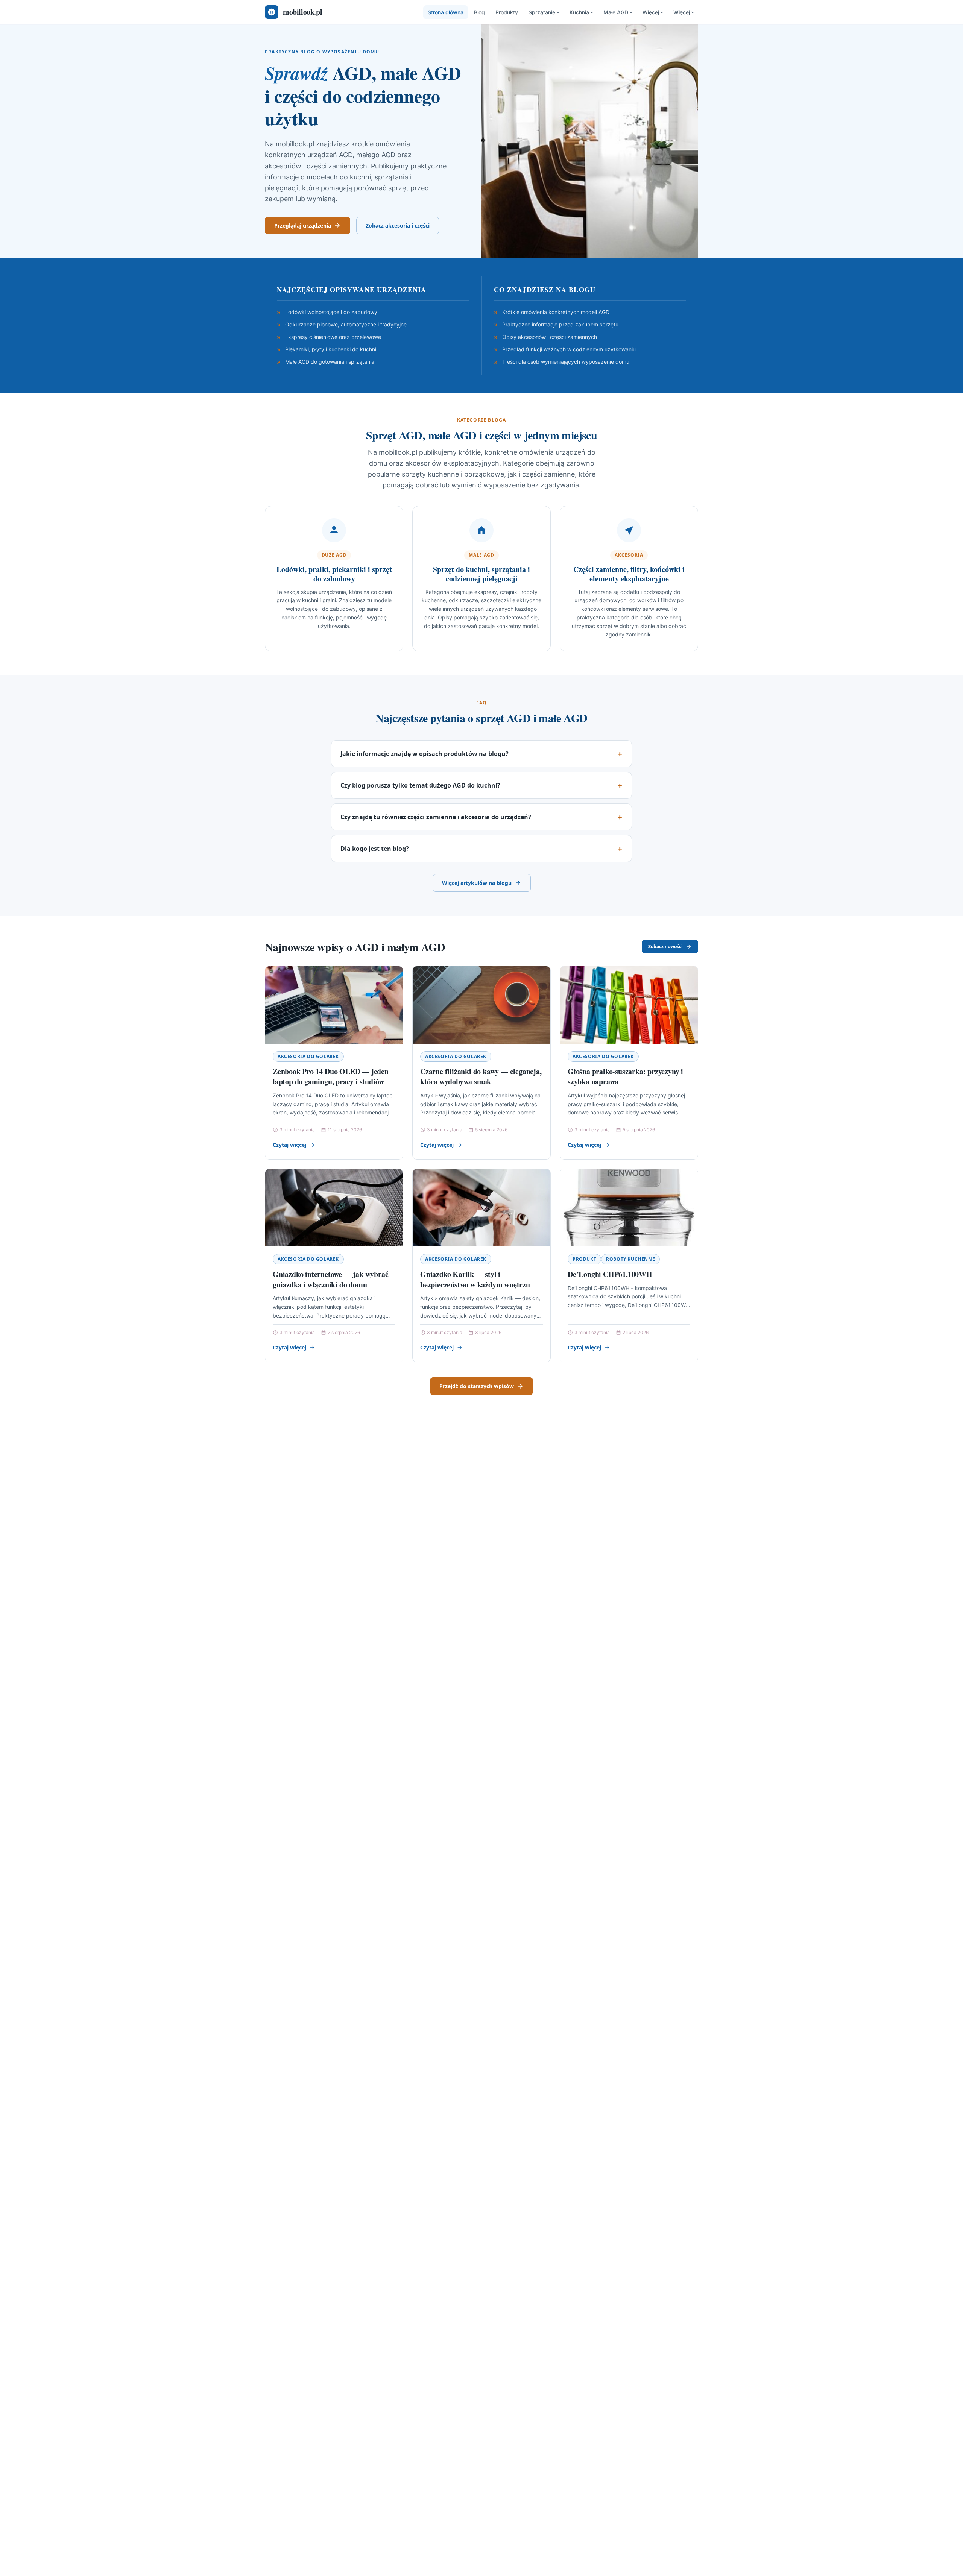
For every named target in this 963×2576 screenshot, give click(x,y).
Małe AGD (616, 12)
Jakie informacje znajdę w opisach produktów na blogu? (425, 754)
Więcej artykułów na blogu (477, 883)
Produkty (507, 12)
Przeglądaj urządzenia (303, 225)
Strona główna (446, 12)
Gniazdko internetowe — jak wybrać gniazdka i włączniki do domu (330, 1279)
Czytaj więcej (289, 1145)
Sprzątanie (542, 12)
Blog (479, 12)
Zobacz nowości (665, 946)
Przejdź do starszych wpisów (477, 1386)
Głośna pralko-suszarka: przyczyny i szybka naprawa (625, 1077)
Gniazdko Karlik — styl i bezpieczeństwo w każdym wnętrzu (475, 1279)
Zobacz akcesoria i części (398, 225)
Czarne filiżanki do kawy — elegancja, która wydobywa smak (481, 1077)
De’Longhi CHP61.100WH (610, 1274)
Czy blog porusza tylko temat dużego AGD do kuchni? (420, 785)
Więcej (651, 12)
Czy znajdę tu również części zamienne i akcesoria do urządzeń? (436, 817)
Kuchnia (579, 12)
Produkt (584, 1259)
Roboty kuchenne (630, 1259)
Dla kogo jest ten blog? (375, 849)
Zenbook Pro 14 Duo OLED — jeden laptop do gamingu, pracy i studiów (331, 1077)
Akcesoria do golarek (308, 1056)
